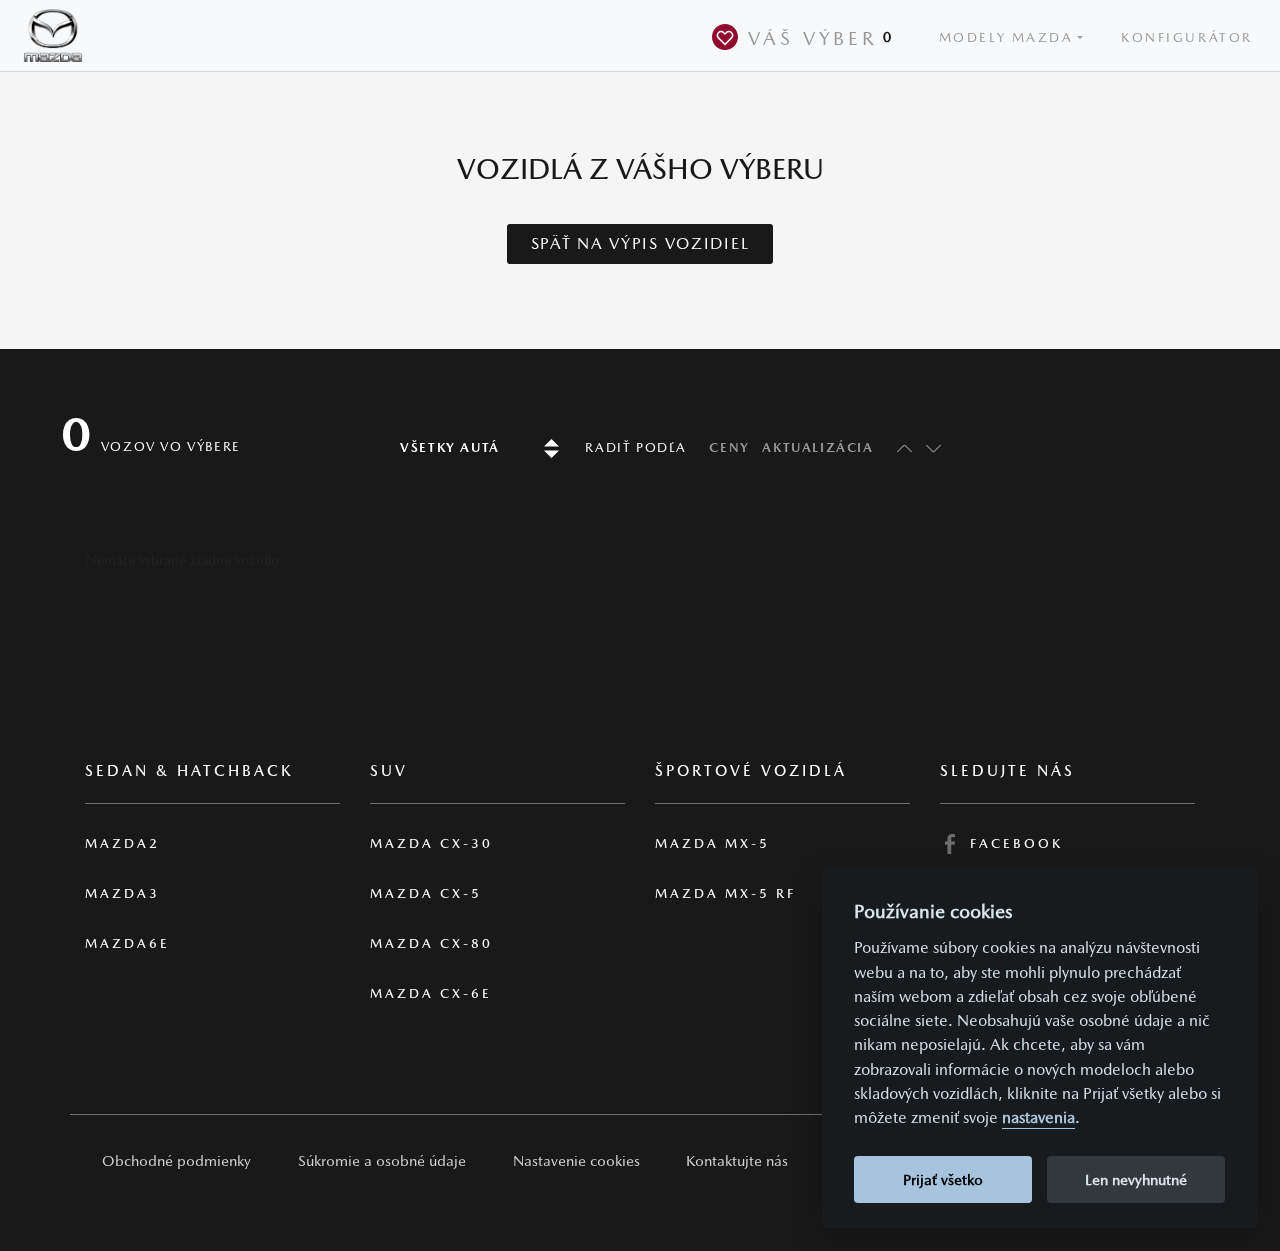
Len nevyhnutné (1136, 1179)
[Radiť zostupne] (932, 447)
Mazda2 (122, 843)
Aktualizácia (817, 447)
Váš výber (821, 38)
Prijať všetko (943, 1179)
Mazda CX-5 (426, 893)
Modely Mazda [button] (1006, 37)
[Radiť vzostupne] (898, 447)
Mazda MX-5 (712, 843)
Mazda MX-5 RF (725, 893)
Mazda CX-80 (431, 943)
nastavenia (1038, 1118)
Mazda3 (122, 893)
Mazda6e (127, 943)
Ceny (729, 447)
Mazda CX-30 (431, 843)
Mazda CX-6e (431, 993)
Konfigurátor (1187, 37)
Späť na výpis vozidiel (640, 243)
